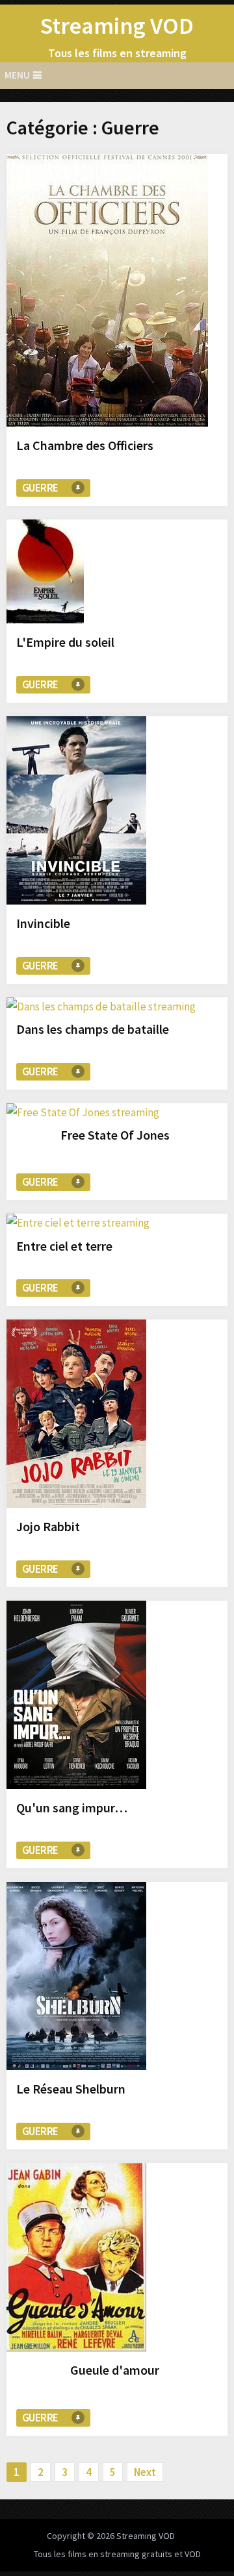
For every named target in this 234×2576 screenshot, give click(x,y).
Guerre (40, 488)
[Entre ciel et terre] (78, 1223)
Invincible (43, 923)
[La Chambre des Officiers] (107, 293)
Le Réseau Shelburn (71, 2089)
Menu (17, 75)
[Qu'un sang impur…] (76, 1697)
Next (145, 2472)
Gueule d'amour (115, 2370)
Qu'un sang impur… (72, 1807)
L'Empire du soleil (65, 642)
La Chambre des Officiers (85, 445)
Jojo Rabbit (48, 1526)
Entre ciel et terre (64, 1246)
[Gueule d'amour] (76, 2260)
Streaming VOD (117, 26)
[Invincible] (76, 813)
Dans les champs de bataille (93, 1029)
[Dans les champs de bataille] (101, 1007)
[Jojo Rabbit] (76, 1416)
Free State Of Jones (115, 1135)
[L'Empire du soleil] (45, 574)
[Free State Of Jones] (83, 1112)
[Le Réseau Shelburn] (76, 1979)
